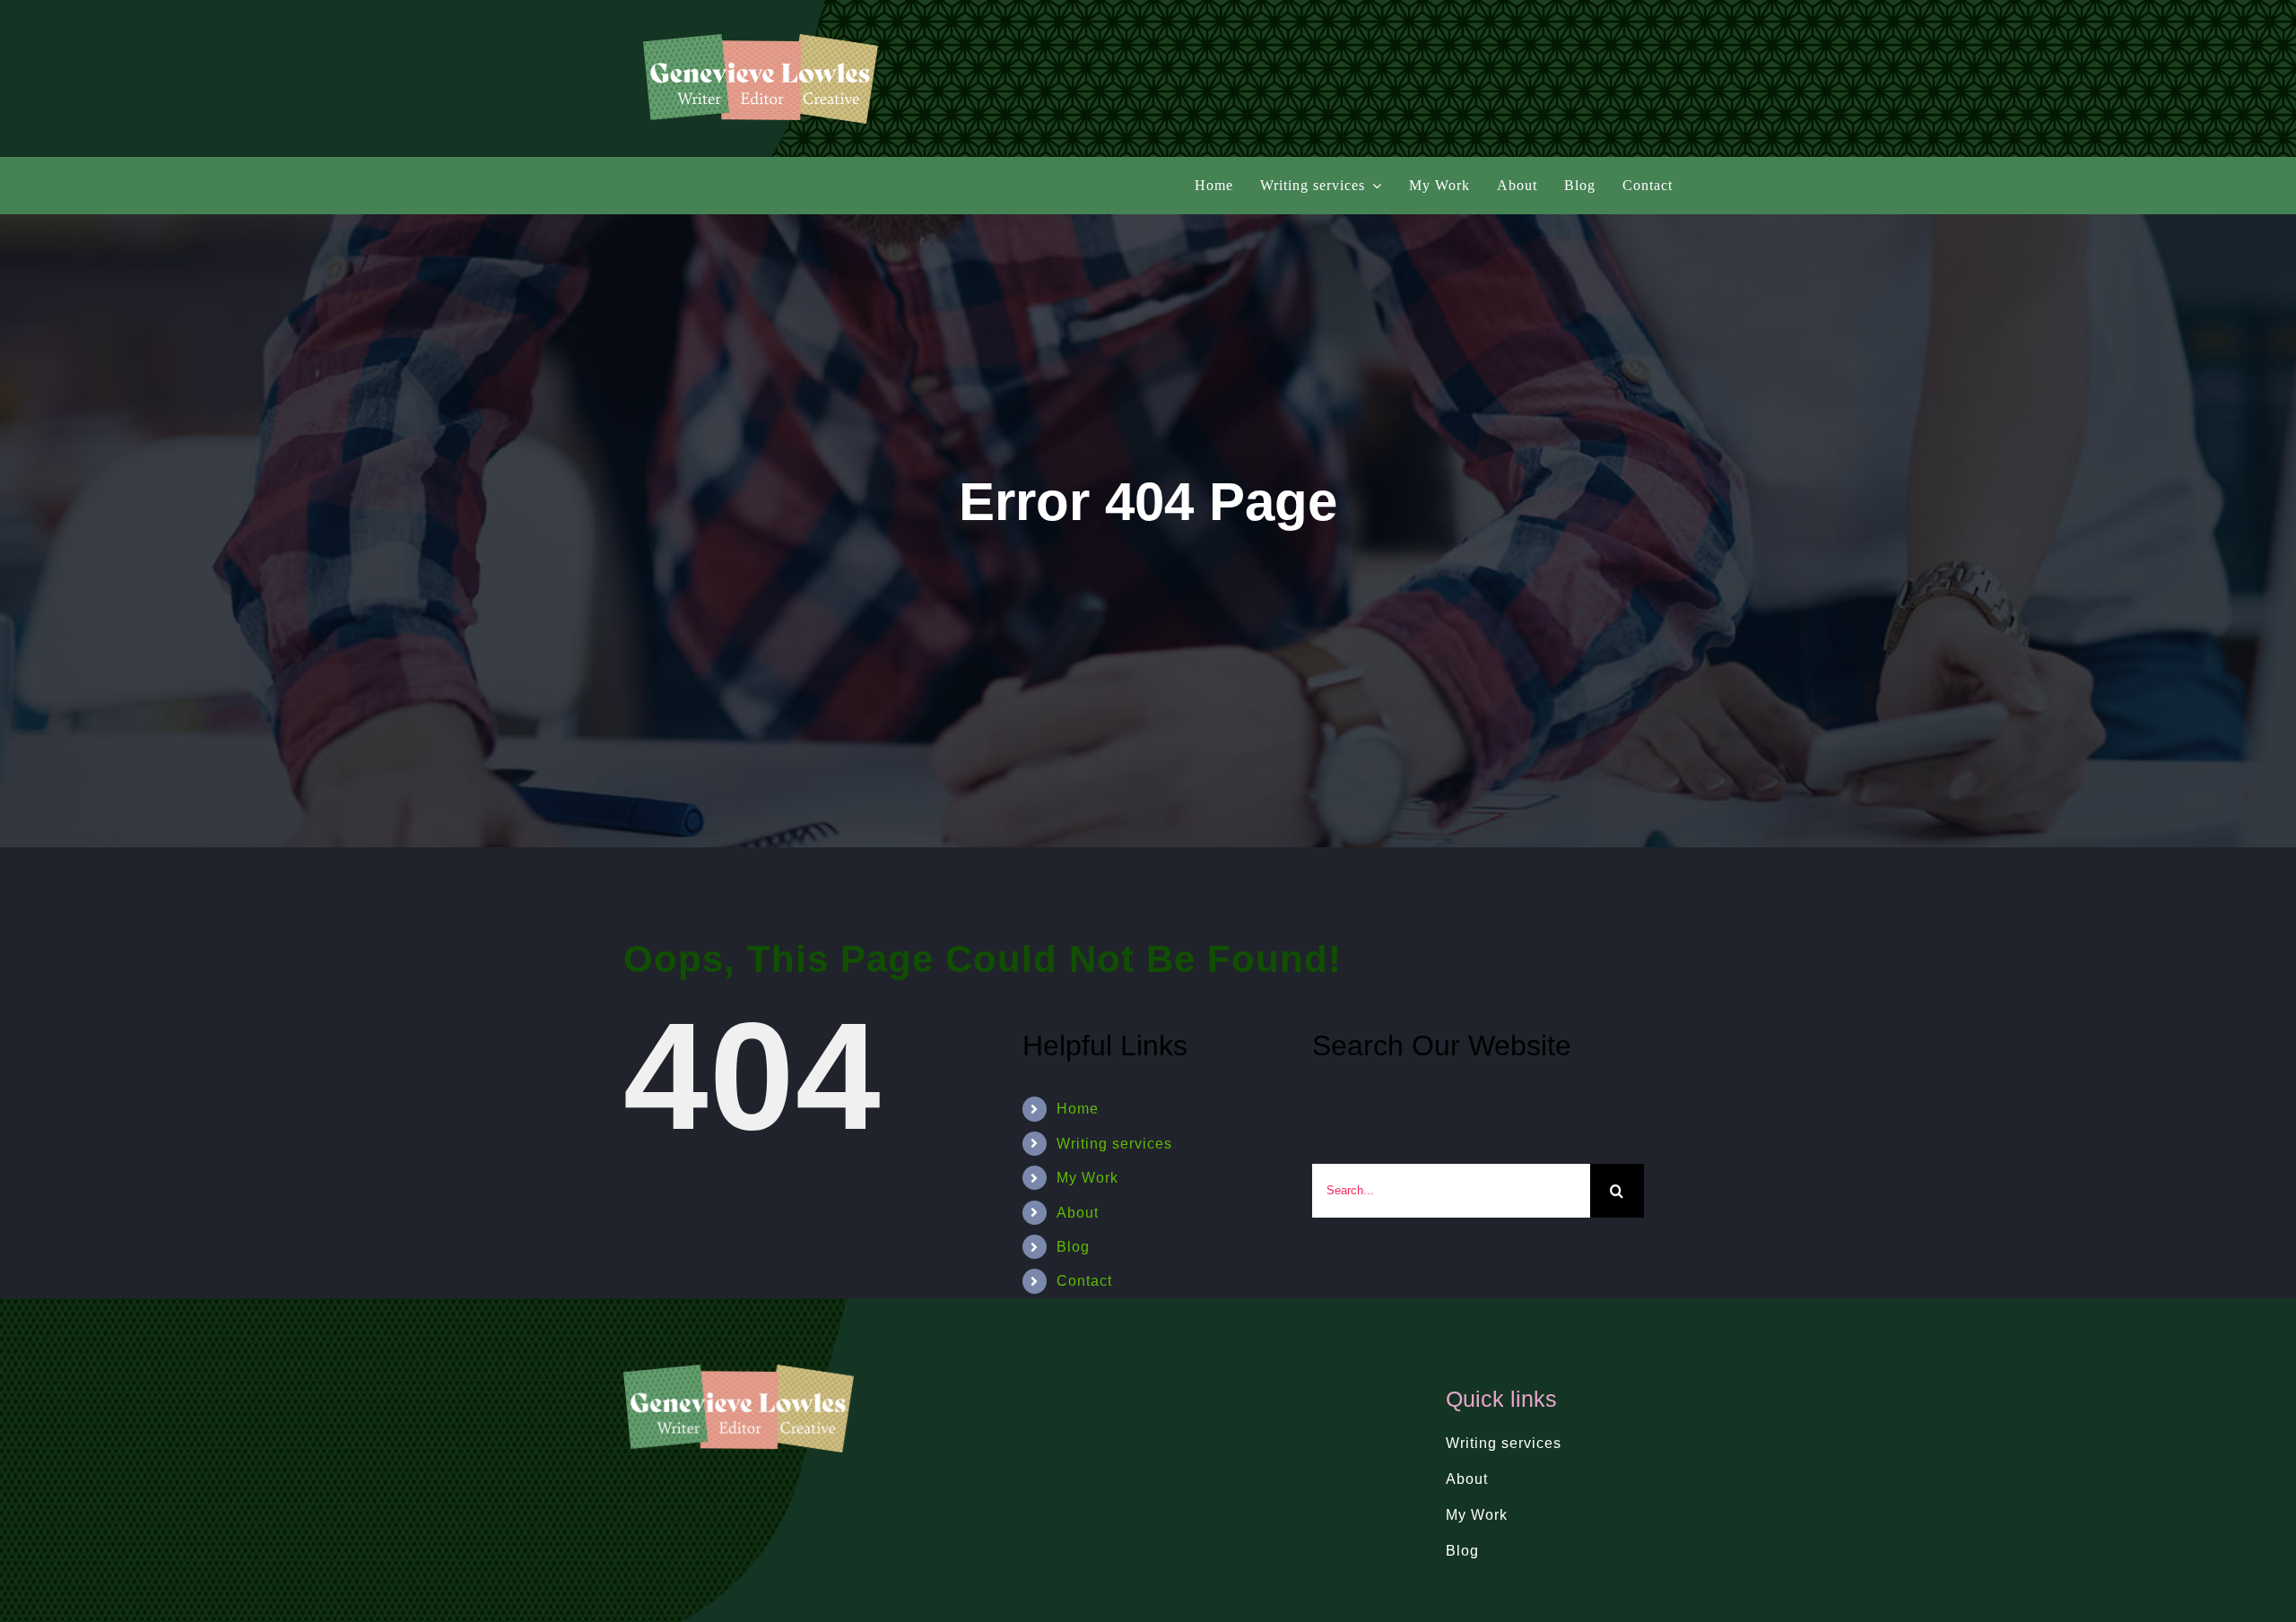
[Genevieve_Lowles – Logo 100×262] (761, 41)
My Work (1087, 1178)
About (1078, 1213)
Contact (1084, 1281)
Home (1078, 1109)
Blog (1073, 1247)
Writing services (1114, 1144)
